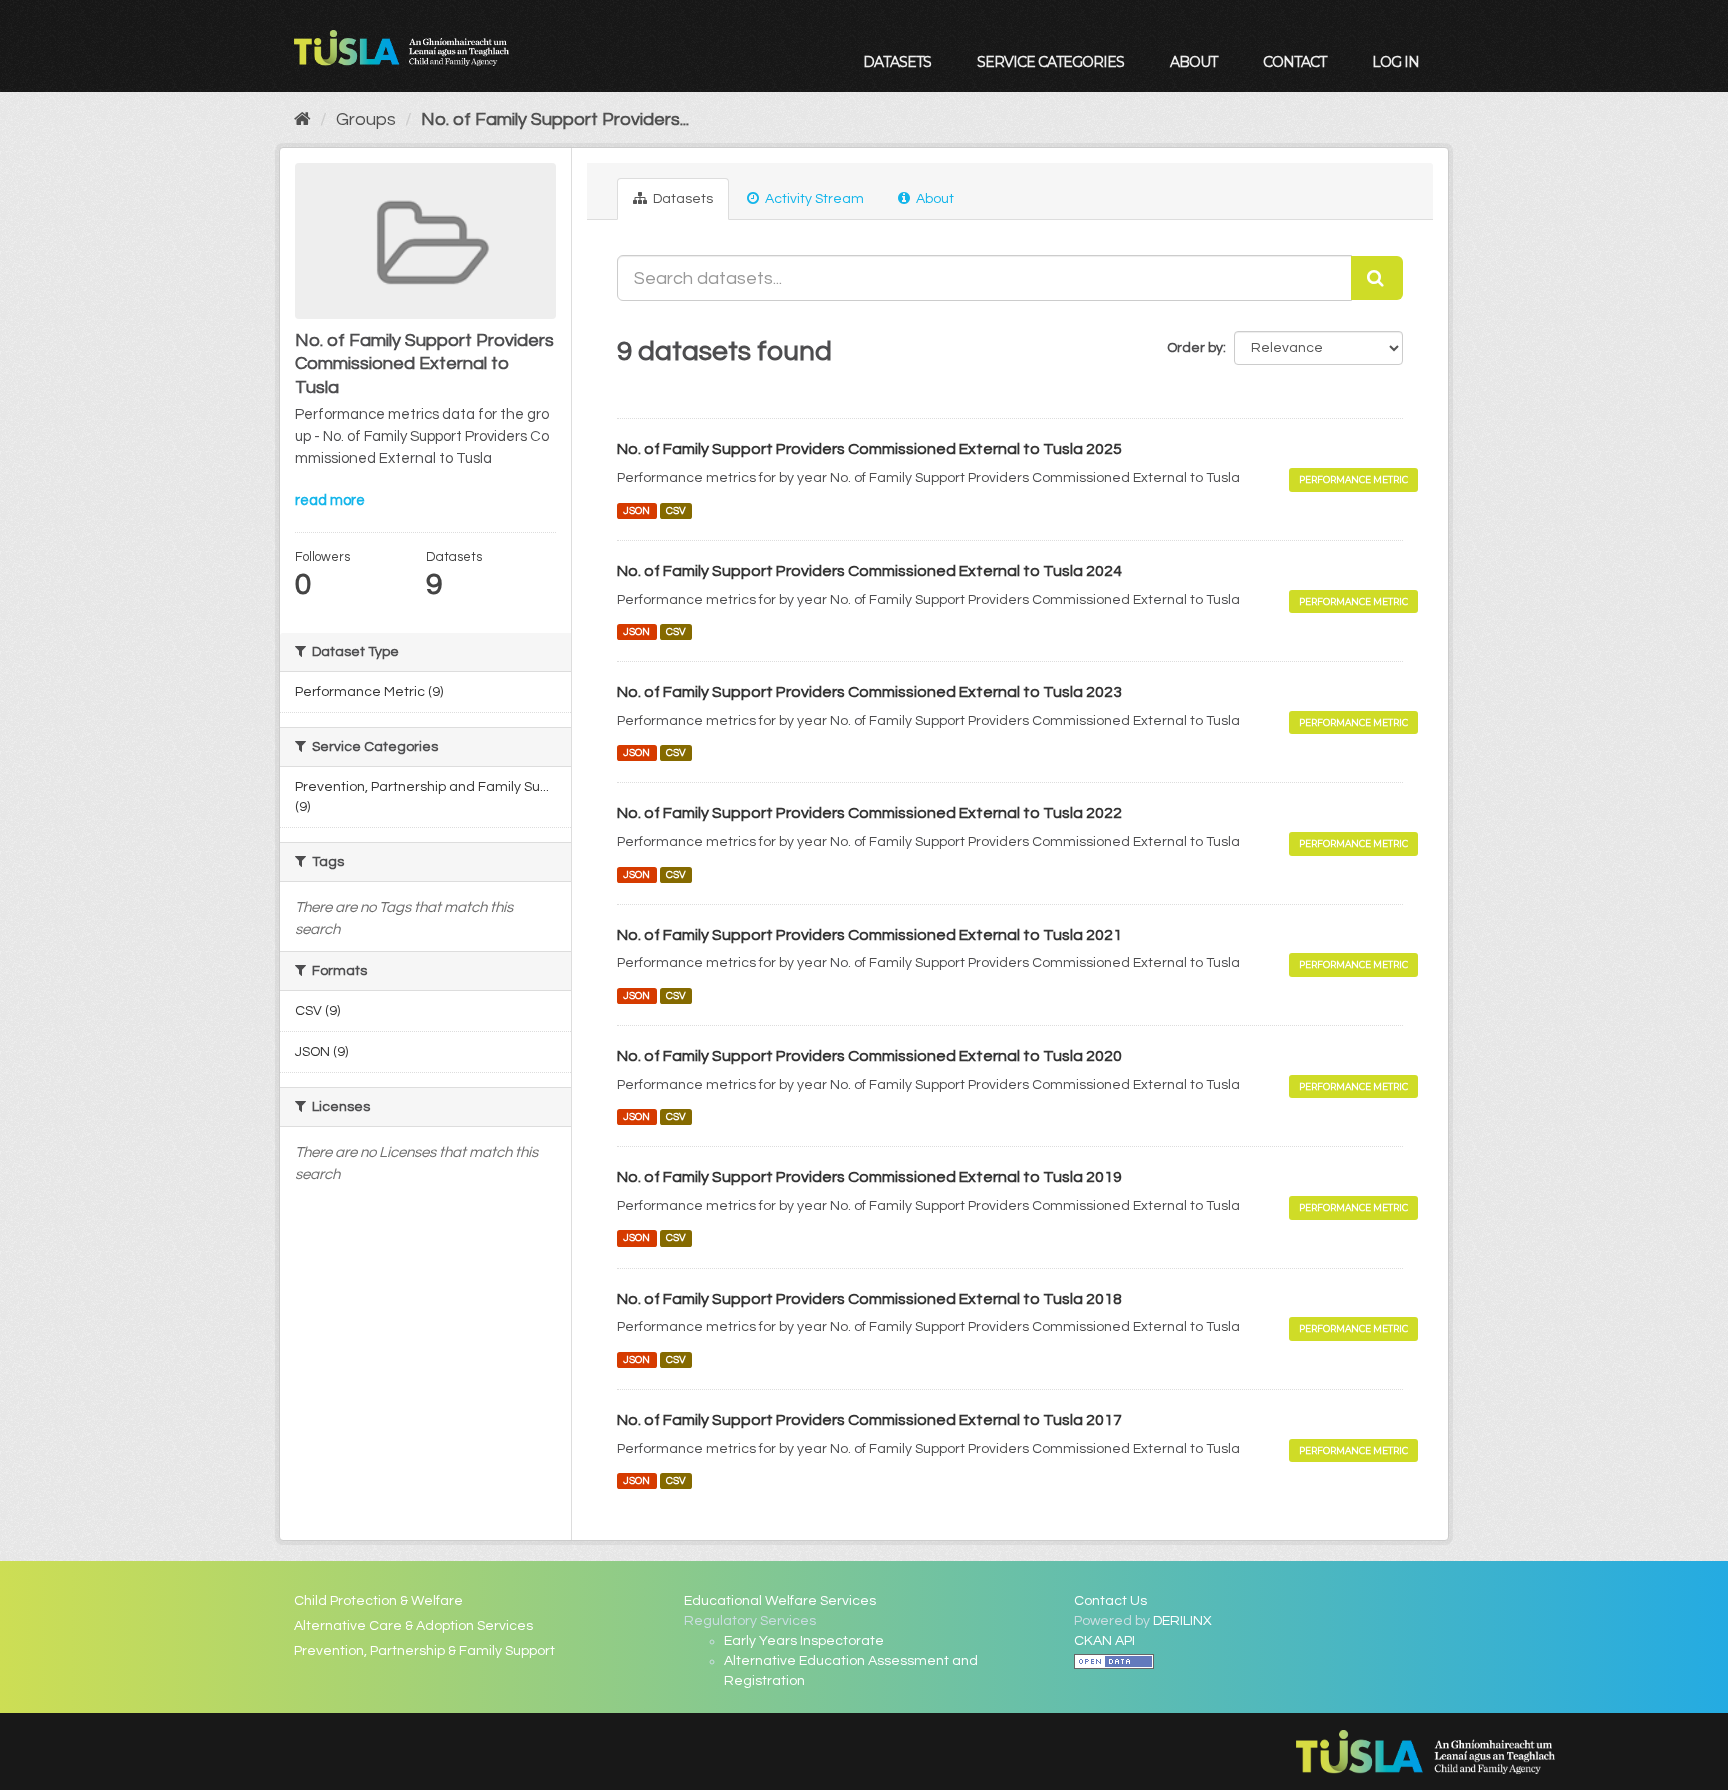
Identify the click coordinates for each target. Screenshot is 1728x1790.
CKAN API (1104, 1641)
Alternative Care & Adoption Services (413, 1626)
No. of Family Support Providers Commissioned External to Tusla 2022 (869, 813)
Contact (1294, 62)
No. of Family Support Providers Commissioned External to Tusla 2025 (869, 449)
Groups (366, 119)
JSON (636, 510)
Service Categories (1050, 62)
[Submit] (1377, 278)
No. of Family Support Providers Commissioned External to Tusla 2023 (869, 692)
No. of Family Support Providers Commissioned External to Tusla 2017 (869, 1420)
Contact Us (1110, 1601)
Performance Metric (1353, 479)
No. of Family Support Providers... (555, 119)
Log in (1395, 62)
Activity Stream (813, 199)
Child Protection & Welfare (378, 1601)
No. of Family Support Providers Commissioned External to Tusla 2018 (869, 1299)
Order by (1195, 348)
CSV (676, 510)
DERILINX (1182, 1621)
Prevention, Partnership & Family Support (424, 1651)
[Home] (302, 119)
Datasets (897, 62)
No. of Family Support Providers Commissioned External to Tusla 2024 (869, 571)
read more (330, 500)
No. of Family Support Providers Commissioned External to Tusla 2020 (869, 1056)
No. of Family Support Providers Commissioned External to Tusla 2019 (869, 1177)
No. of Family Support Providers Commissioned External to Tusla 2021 (869, 935)
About (1193, 62)
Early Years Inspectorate (804, 1641)
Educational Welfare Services (780, 1601)
